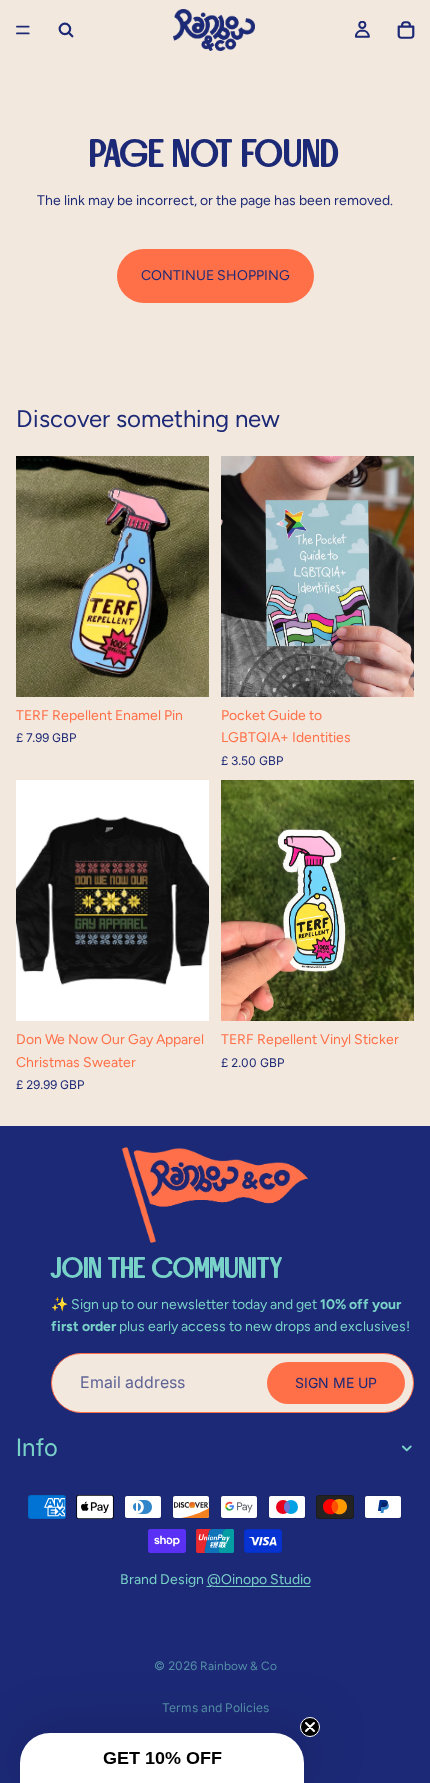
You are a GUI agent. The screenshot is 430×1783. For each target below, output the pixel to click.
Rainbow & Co (238, 1666)
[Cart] (406, 30)
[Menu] (23, 30)
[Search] (66, 30)
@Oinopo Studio (259, 1579)
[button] (162, 1758)
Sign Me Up (336, 1382)
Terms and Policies (215, 1707)
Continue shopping (215, 275)
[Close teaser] (310, 1727)
